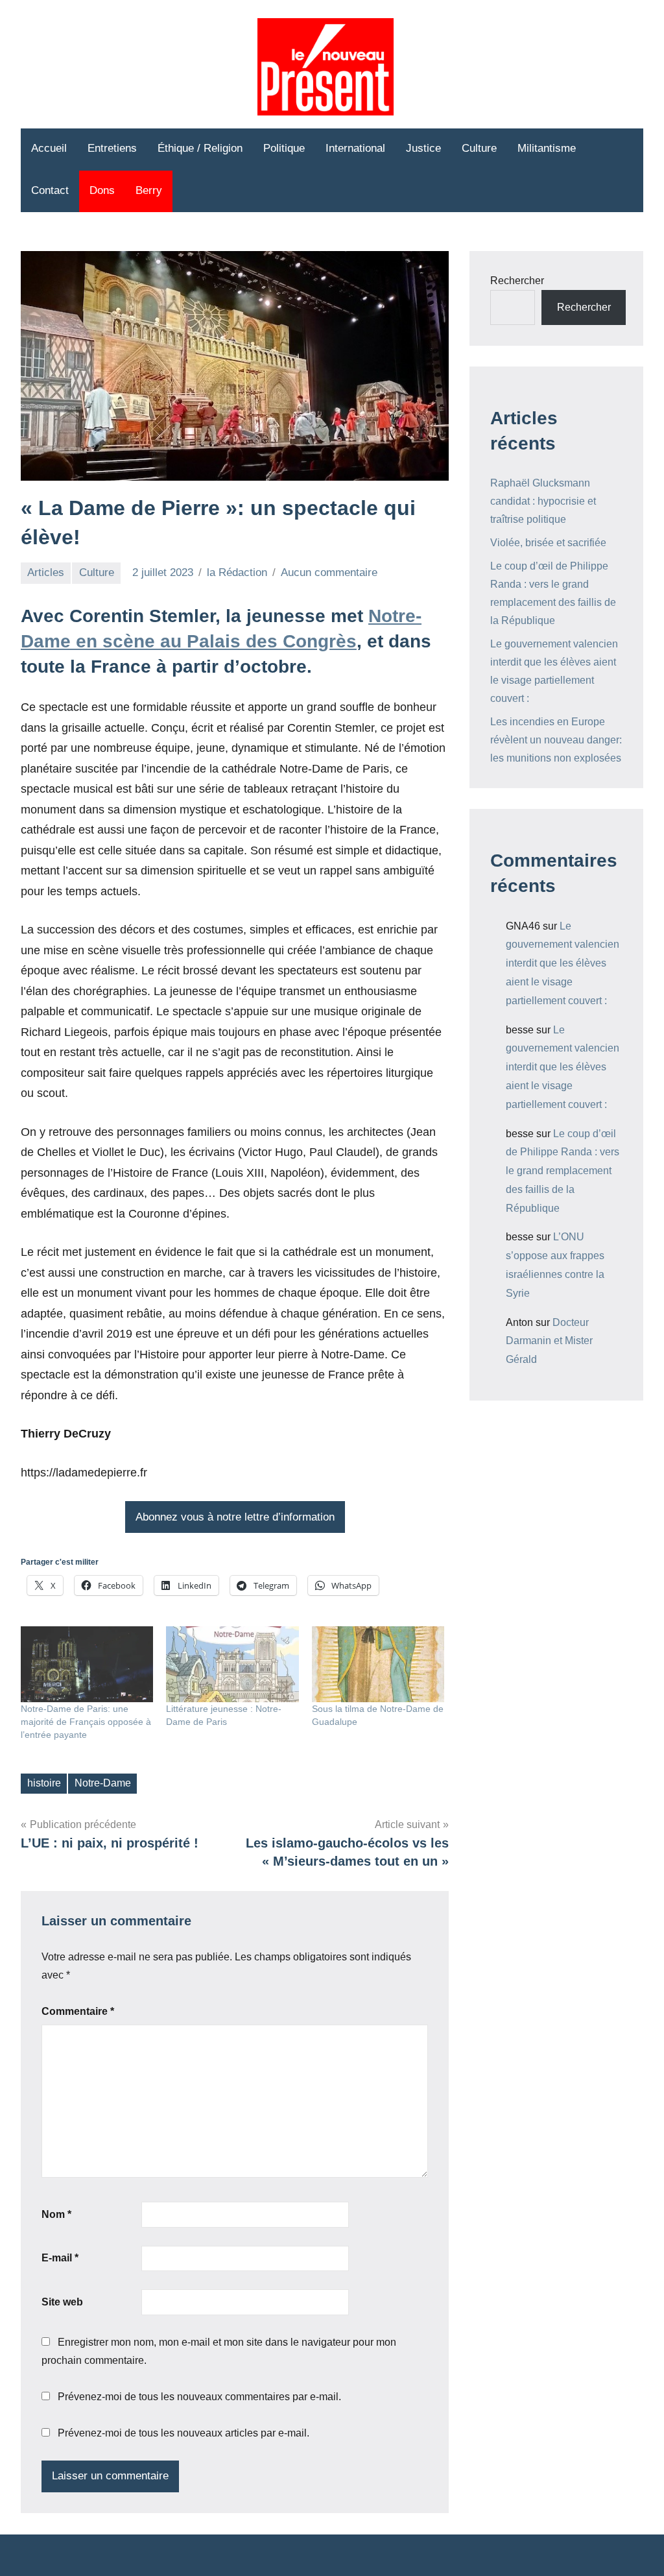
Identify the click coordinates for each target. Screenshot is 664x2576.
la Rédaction (237, 572)
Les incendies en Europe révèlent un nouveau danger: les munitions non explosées (556, 740)
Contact (50, 190)
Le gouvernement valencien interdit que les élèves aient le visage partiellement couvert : (563, 963)
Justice (423, 148)
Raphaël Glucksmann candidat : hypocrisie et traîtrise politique (543, 501)
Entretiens (112, 148)
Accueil (49, 148)
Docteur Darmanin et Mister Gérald (549, 1341)
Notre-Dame (103, 1783)
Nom (56, 2214)
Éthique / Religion (200, 148)
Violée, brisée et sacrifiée (548, 543)
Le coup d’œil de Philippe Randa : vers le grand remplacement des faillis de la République (563, 1171)
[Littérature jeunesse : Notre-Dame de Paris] (232, 1664)
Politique (284, 148)
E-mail (60, 2258)
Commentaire (78, 2011)
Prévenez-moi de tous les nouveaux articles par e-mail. (184, 2433)
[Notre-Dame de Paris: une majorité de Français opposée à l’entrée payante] (87, 1664)
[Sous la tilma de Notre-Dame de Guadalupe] (378, 1664)
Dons (102, 190)
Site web (62, 2302)
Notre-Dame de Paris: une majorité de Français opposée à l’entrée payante (86, 1722)
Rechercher (517, 281)
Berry (149, 190)
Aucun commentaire (329, 572)
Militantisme (547, 148)
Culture (479, 148)
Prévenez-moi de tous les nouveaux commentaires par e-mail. (199, 2397)
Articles (46, 572)
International (355, 148)
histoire (44, 1783)
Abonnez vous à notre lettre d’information (235, 1517)
